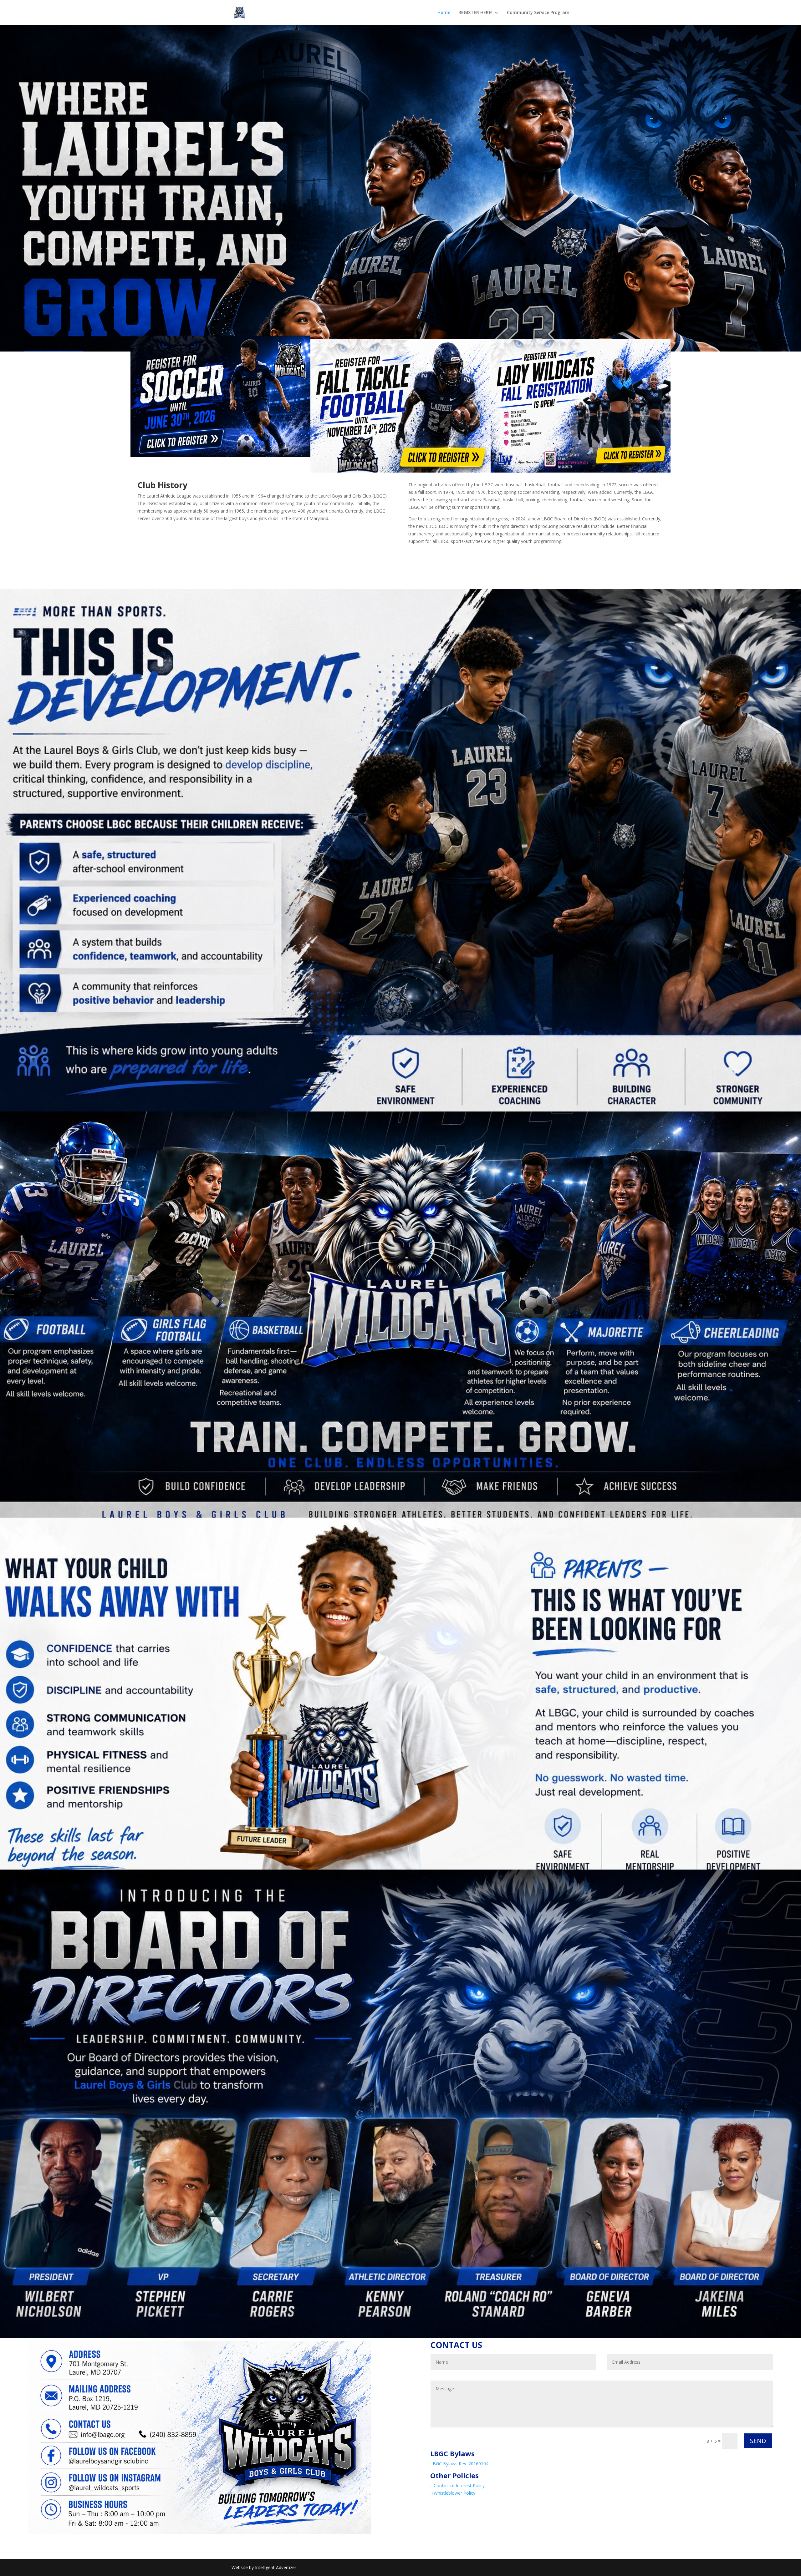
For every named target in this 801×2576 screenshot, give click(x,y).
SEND (758, 2441)
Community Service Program (538, 13)
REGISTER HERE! (475, 13)
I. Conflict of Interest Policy (457, 2485)
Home (444, 13)
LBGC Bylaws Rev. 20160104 (459, 2464)
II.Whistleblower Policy (453, 2493)
